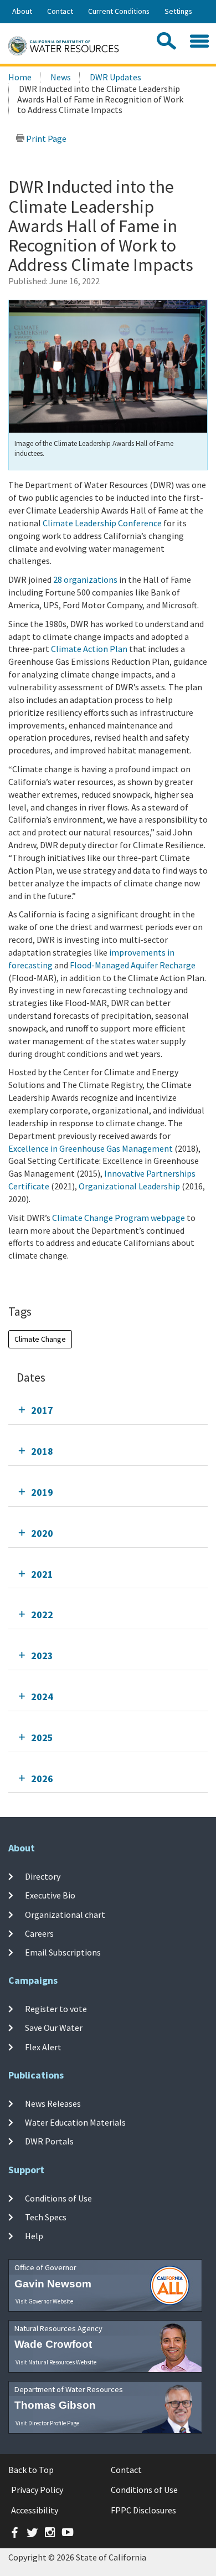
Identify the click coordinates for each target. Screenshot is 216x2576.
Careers (39, 1933)
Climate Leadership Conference (102, 523)
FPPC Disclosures (143, 2510)
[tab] (108, 1410)
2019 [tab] (42, 1492)
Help (34, 2236)
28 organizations (85, 579)
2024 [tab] (42, 1697)
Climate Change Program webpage (119, 1218)
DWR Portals (49, 2141)
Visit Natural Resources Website (56, 2362)
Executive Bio (50, 1895)
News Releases (53, 2103)
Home (20, 77)
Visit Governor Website (44, 2301)
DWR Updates (115, 77)
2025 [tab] (42, 1738)
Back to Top (31, 2470)
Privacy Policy (37, 2490)
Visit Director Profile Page (47, 2423)
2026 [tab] (42, 1779)
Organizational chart (65, 1914)
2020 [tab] (42, 1533)
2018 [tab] (42, 1451)
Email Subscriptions (63, 1952)
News (61, 77)
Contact (60, 11)
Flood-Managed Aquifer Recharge (133, 965)
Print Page (45, 138)
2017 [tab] (42, 1410)
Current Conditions (119, 11)
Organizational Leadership (129, 1186)
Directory (43, 1876)
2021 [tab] (42, 1574)
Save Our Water (54, 2028)
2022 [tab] (42, 1615)
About (22, 11)
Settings (178, 11)
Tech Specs (46, 2217)
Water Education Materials (75, 2122)
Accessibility (35, 2510)
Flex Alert (43, 2046)
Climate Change (40, 1339)
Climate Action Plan (89, 649)
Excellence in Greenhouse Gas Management (91, 1148)
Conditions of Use (58, 2198)
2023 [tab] (42, 1656)
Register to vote (56, 2009)
